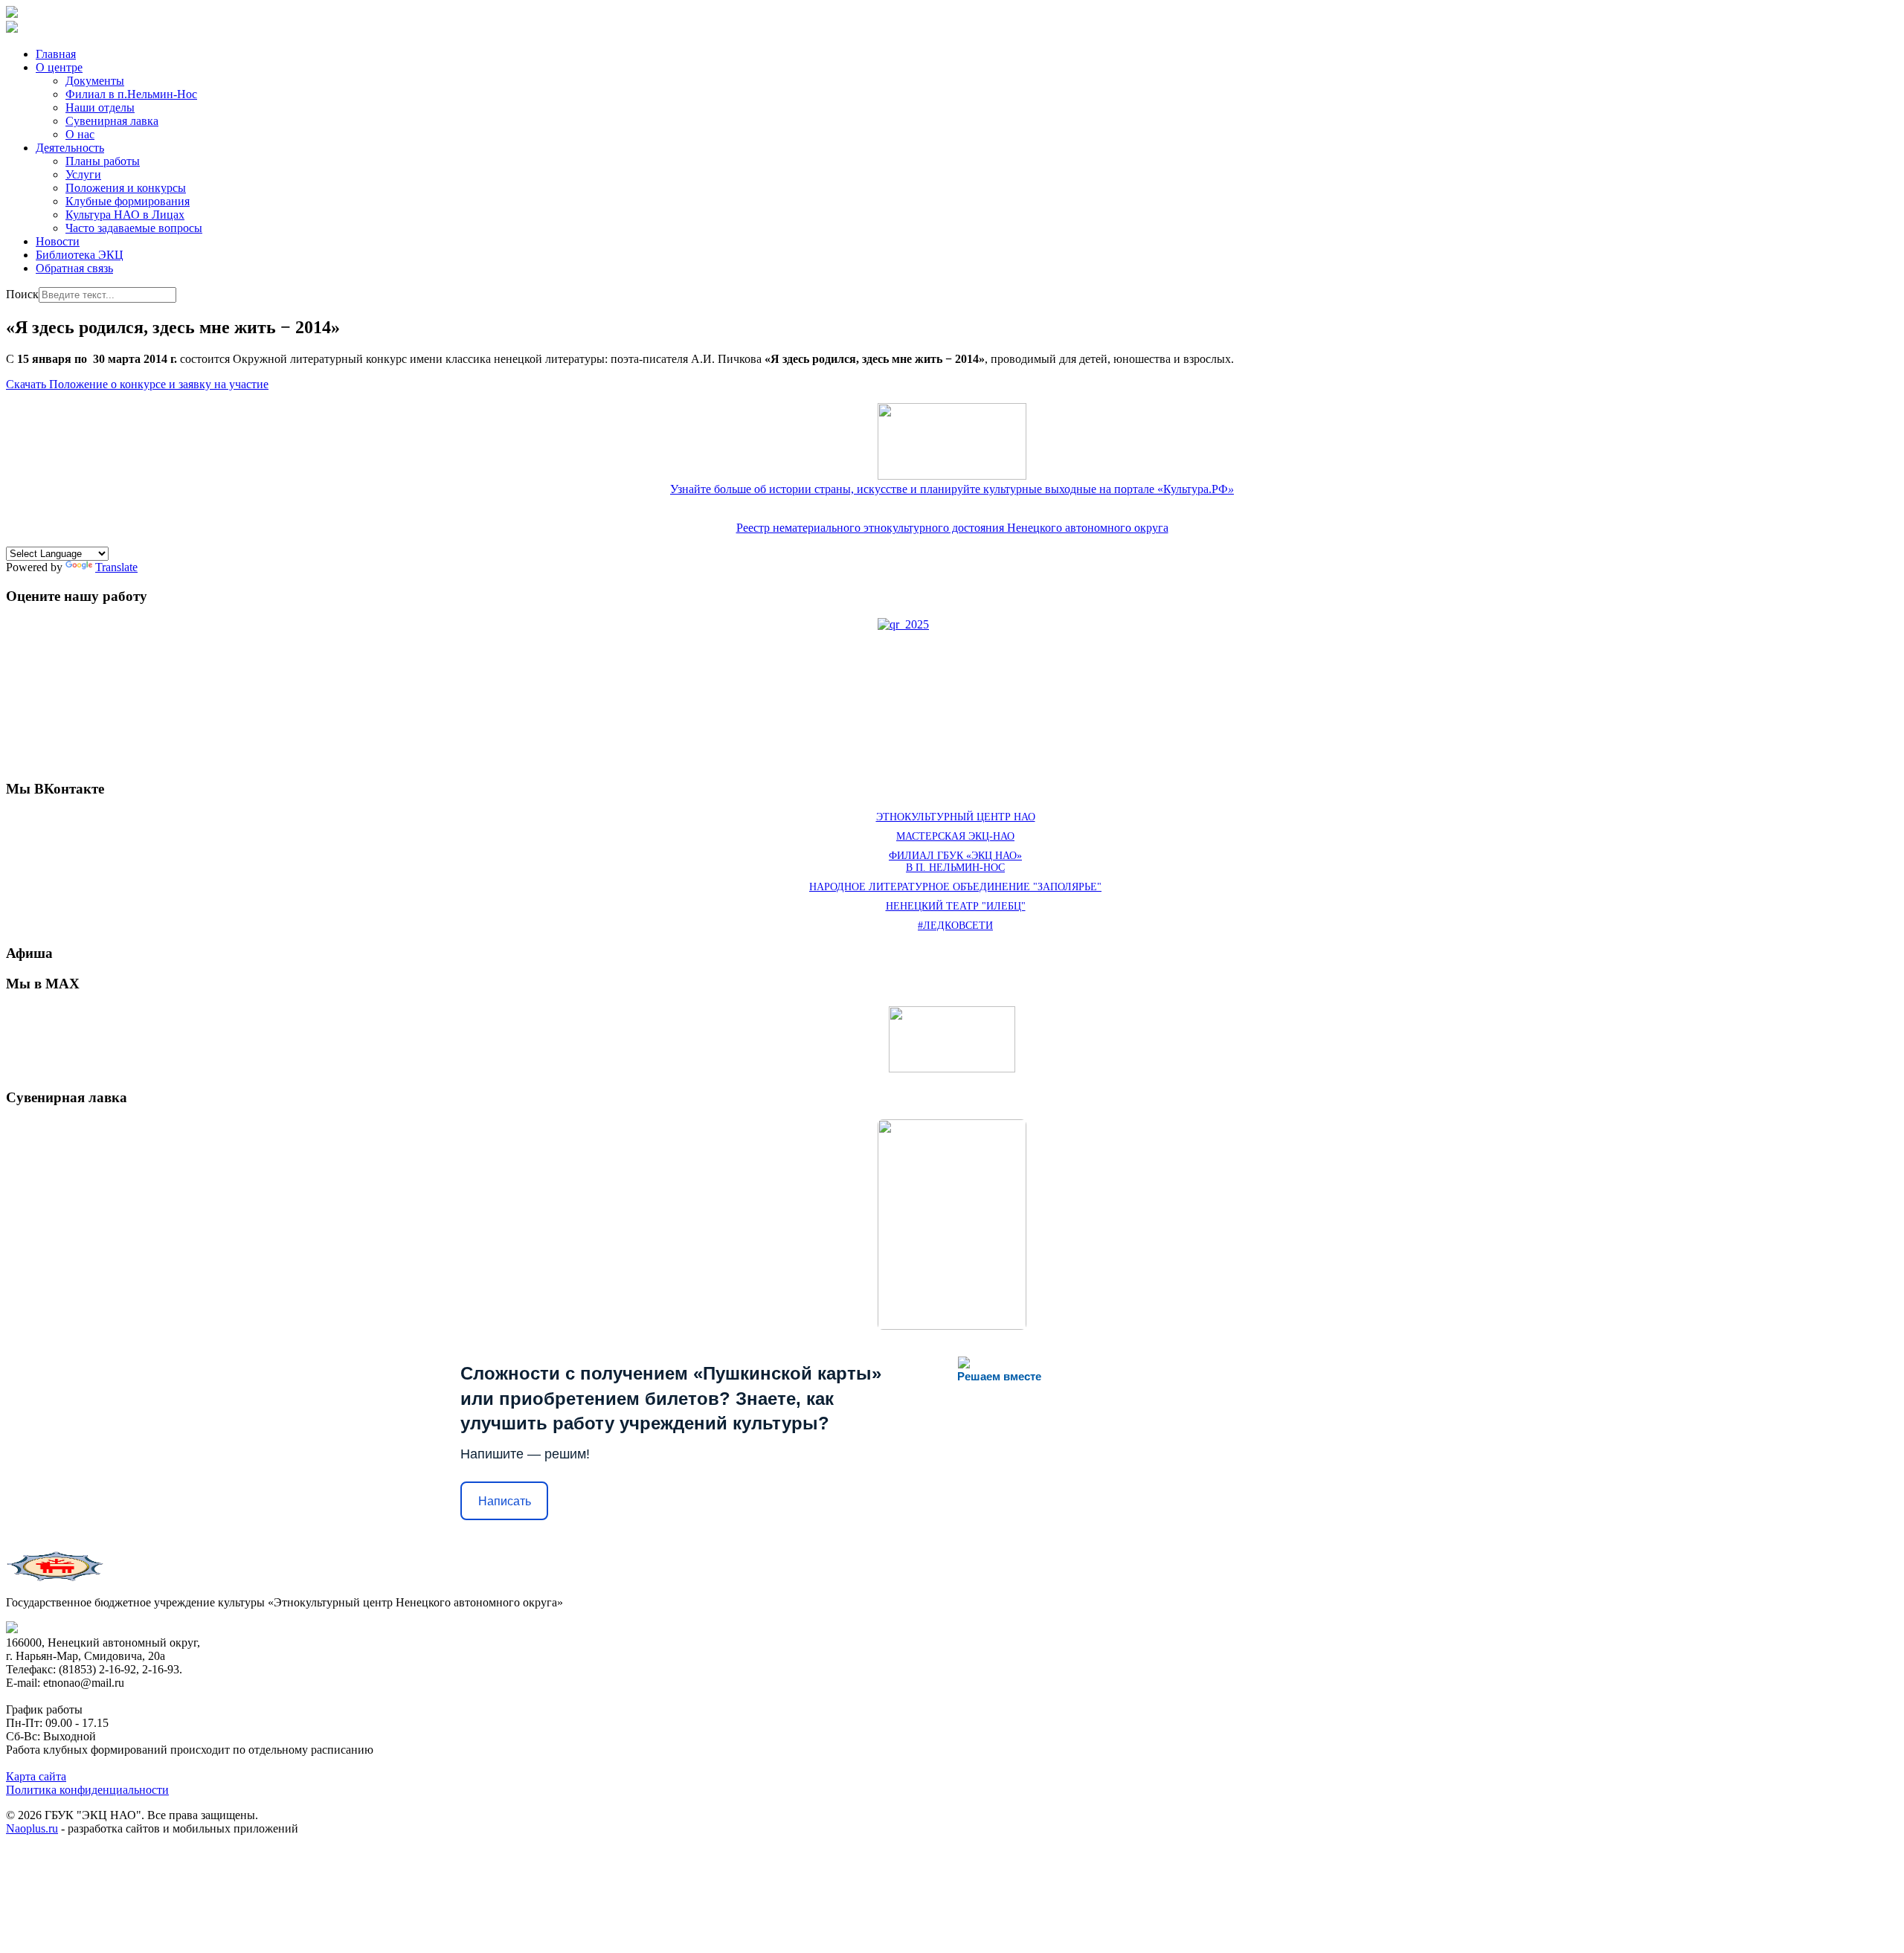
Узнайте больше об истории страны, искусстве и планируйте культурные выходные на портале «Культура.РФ (952, 489)
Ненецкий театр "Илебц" (956, 906)
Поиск (22, 294)
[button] (59, 67)
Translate (116, 567)
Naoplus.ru (32, 1828)
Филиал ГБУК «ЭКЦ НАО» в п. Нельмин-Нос (955, 862)
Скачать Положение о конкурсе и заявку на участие (137, 384)
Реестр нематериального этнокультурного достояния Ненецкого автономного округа (952, 528)
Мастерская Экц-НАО (955, 836)
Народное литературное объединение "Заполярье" (955, 887)
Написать (505, 1501)
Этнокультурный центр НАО (956, 817)
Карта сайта (36, 1776)
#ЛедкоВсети (955, 926)
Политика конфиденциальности (87, 1790)
